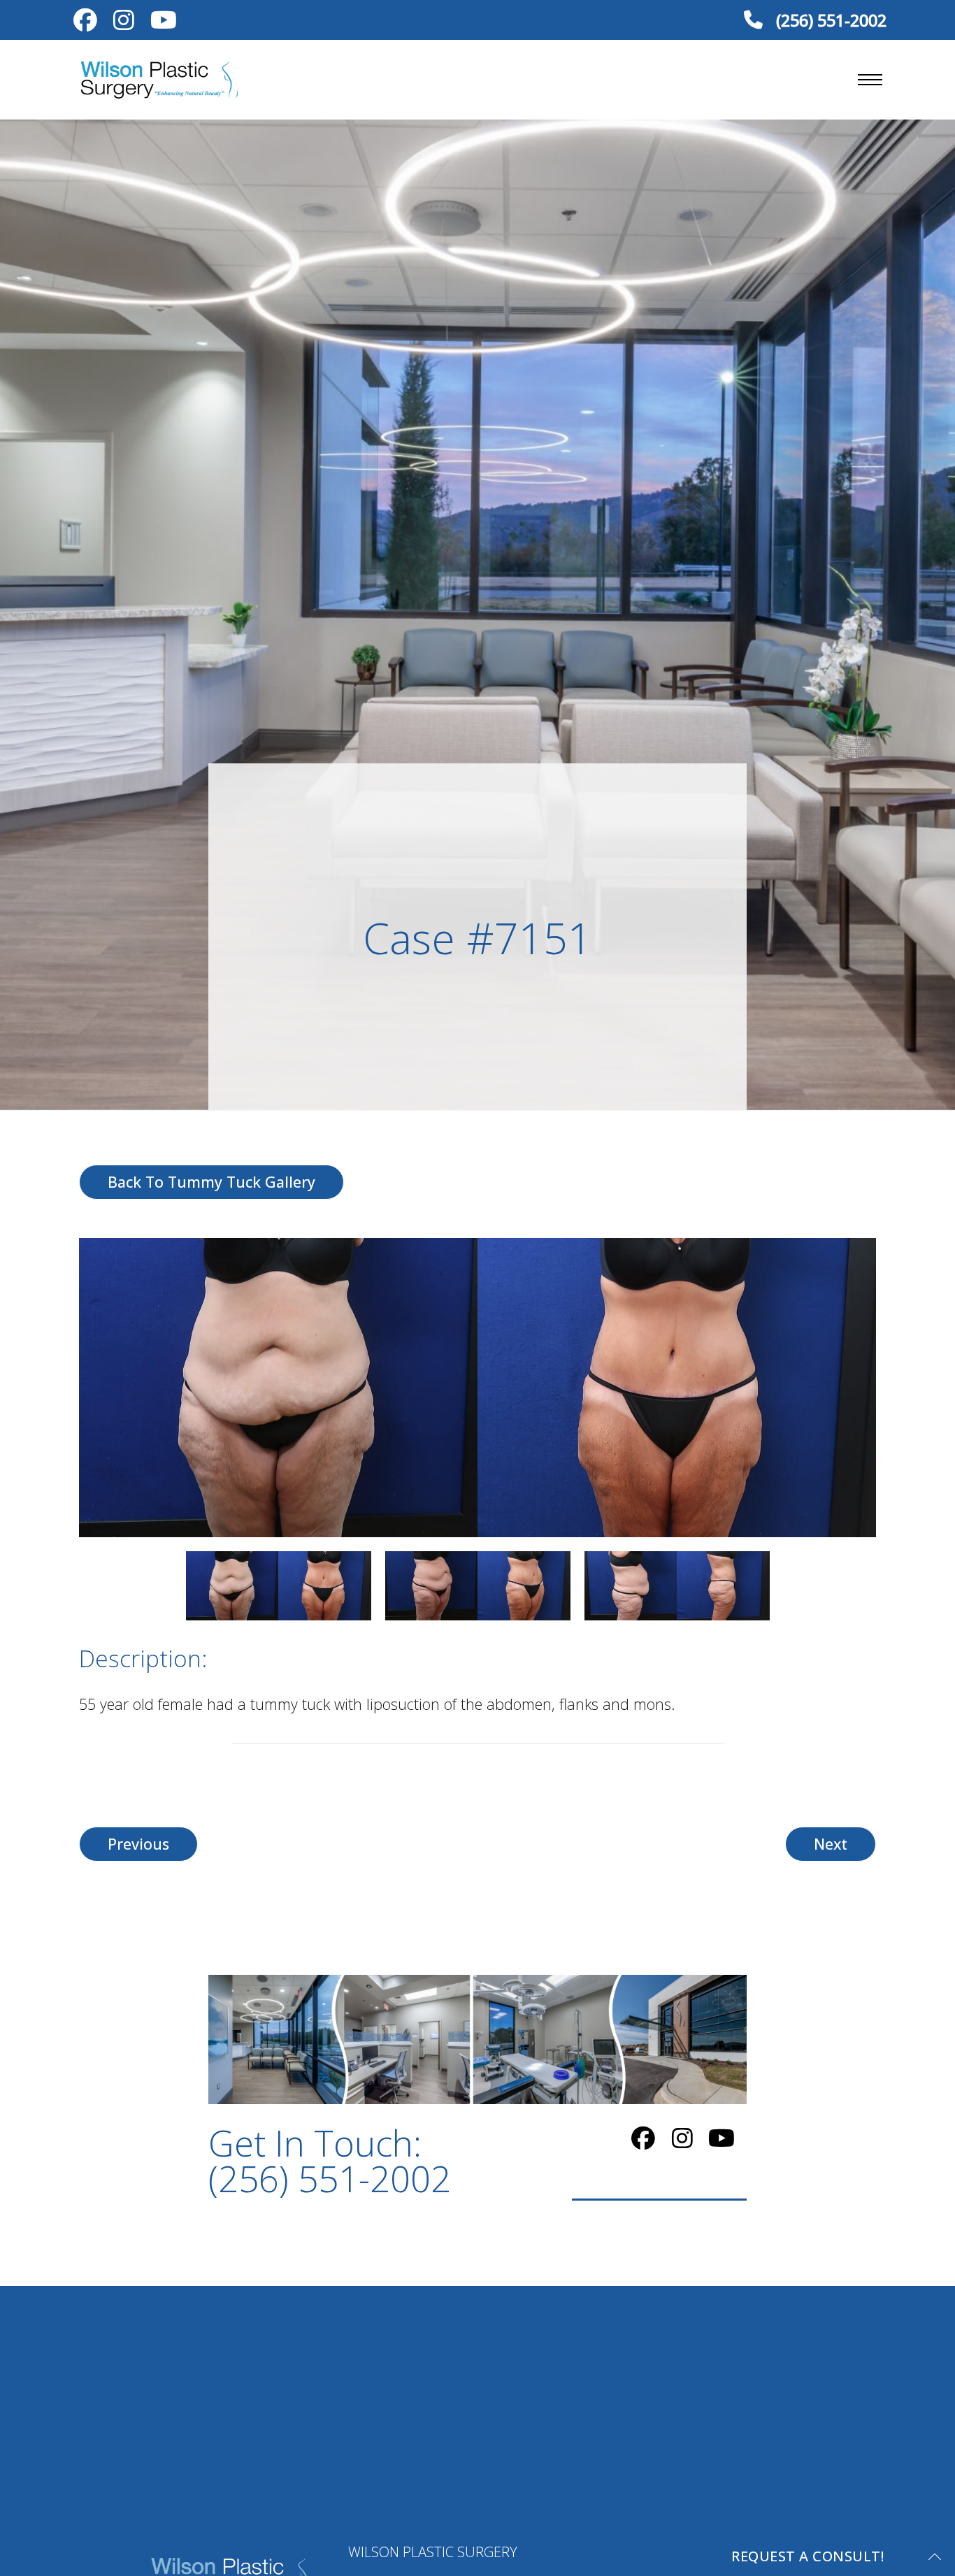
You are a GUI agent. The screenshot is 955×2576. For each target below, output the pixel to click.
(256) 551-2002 (829, 20)
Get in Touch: (330, 2161)
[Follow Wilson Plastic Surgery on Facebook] (85, 23)
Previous (138, 1844)
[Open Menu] (870, 80)
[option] (477, 1388)
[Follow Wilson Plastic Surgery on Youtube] (163, 23)
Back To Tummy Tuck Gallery (211, 1182)
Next (831, 1844)
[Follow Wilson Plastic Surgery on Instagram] (123, 23)
